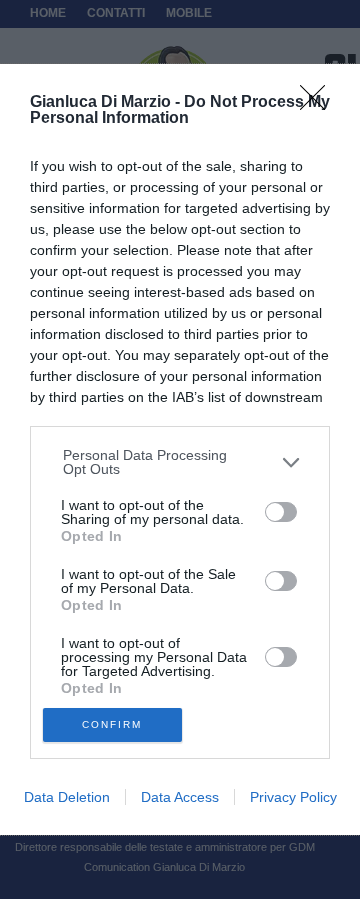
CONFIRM (112, 724)
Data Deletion (67, 797)
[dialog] (180, 450)
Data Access (180, 797)
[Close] (319, 104)
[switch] (281, 512)
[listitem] (180, 462)
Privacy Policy (293, 797)
